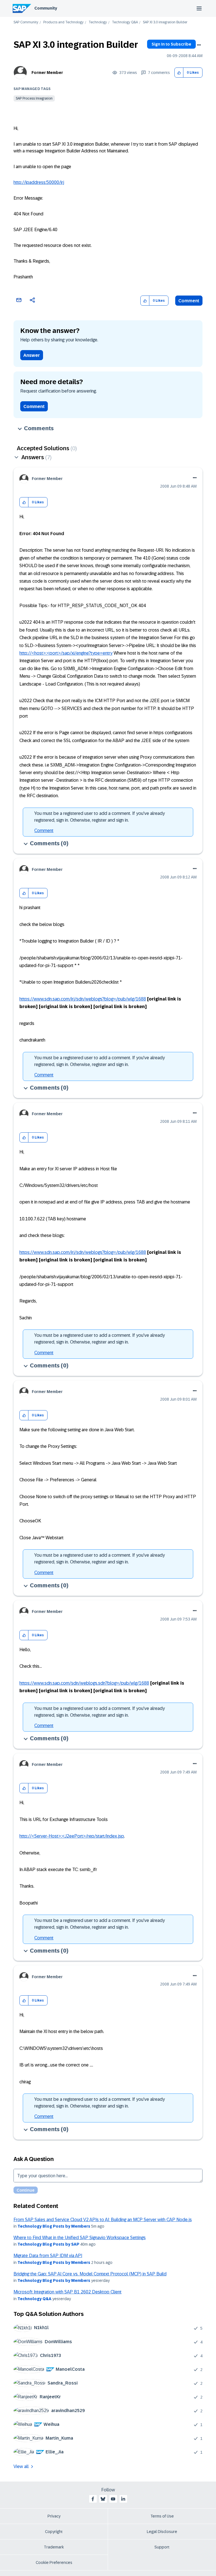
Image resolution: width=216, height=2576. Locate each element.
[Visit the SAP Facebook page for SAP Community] (93, 2499)
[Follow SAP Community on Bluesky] (103, 2499)
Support (162, 2547)
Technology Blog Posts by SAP (48, 2244)
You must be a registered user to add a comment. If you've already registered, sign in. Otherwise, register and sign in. (100, 817)
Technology (98, 22)
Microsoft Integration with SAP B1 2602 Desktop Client (67, 2292)
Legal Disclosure (162, 2532)
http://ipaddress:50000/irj (39, 182)
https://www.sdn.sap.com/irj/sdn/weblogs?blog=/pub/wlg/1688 (83, 999)
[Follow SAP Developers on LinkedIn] (123, 2499)
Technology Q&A (125, 22)
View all (21, 2466)
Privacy (54, 2516)
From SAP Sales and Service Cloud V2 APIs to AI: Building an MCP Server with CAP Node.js (103, 2220)
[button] (179, 73)
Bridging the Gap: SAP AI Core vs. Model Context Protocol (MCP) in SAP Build (90, 2274)
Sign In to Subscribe (171, 44)
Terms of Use (162, 2516)
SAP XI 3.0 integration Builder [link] (165, 22)
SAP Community (26, 22)
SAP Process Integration (34, 98)
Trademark (54, 2547)
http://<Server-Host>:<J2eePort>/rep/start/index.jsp (72, 1836)
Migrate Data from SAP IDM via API (48, 2256)
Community (46, 8)
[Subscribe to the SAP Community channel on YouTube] (113, 2499)
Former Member (47, 73)
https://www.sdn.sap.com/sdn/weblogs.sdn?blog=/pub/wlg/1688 (84, 1683)
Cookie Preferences (54, 2563)
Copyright (54, 2532)
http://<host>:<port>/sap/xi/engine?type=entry (66, 653)
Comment (189, 301)
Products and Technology (63, 22)
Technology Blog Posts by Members (54, 2226)
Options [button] (199, 45)
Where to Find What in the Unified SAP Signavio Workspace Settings (80, 2238)
